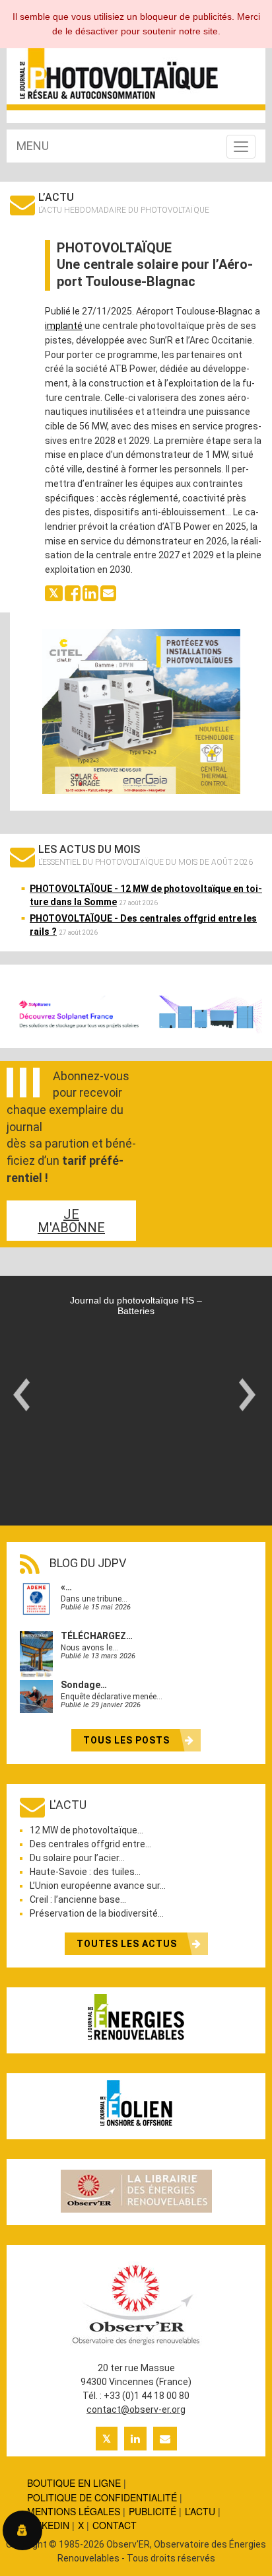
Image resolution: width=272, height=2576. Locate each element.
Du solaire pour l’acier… (77, 1858)
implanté (64, 326)
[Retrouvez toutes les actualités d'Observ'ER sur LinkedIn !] (135, 2439)
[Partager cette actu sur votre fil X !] (54, 592)
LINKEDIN (48, 2525)
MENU (33, 146)
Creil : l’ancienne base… (78, 1899)
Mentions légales (74, 2511)
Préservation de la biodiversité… (97, 1913)
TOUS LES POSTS (128, 1740)
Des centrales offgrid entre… (90, 1844)
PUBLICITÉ (153, 2511)
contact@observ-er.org (136, 2410)
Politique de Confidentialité (102, 2497)
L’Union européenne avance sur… (98, 1886)
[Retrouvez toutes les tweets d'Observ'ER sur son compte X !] (107, 2439)
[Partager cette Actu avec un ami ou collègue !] (108, 592)
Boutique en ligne (74, 2483)
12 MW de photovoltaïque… (86, 1830)
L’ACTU (200, 2511)
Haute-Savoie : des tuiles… (85, 1872)
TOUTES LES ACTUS (128, 1944)
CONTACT (115, 2525)
